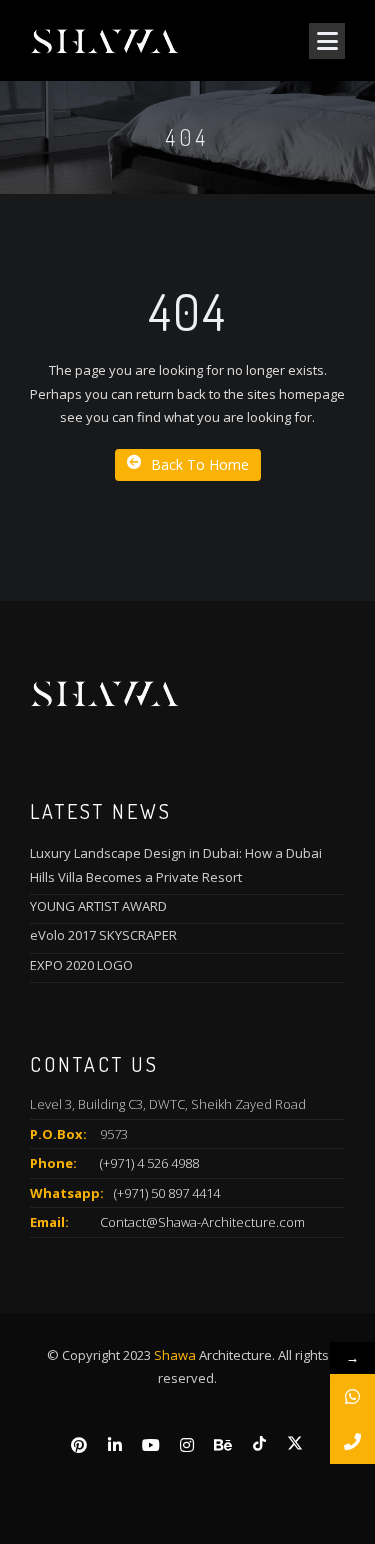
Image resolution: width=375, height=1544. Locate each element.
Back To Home (200, 464)
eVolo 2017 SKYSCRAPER (103, 935)
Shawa (175, 1355)
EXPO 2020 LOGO (81, 965)
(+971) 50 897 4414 (167, 1193)
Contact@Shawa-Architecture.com (202, 1222)
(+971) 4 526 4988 (149, 1163)
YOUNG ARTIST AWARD (98, 906)
